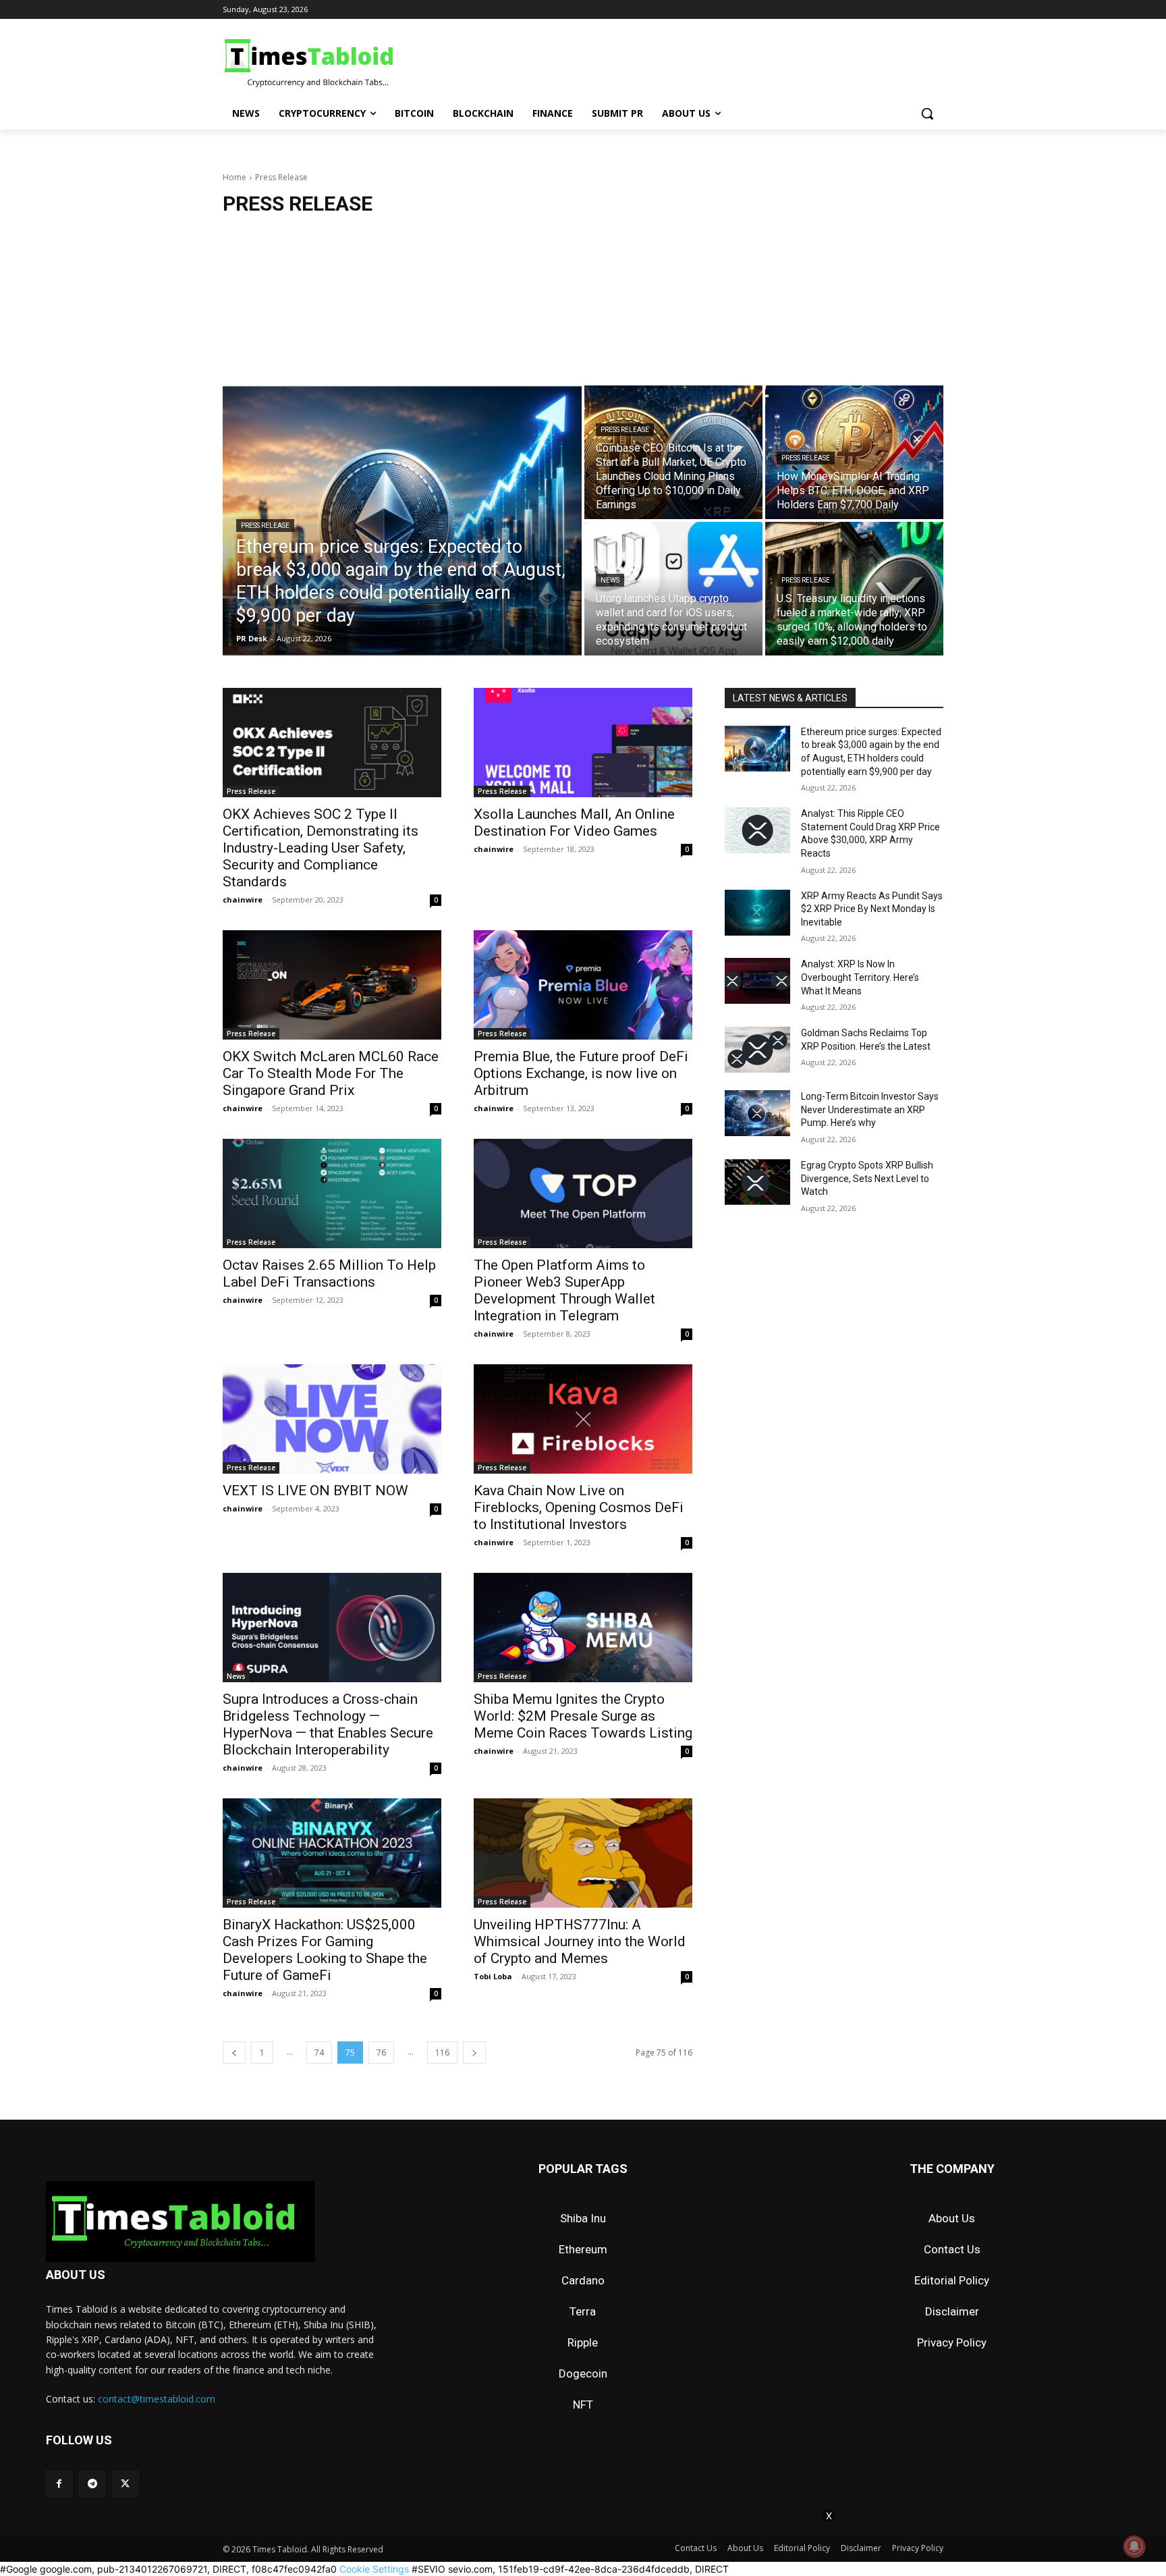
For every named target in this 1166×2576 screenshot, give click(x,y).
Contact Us (952, 2249)
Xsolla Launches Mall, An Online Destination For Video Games (574, 823)
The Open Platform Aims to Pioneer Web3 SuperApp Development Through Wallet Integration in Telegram (564, 1290)
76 (381, 2052)
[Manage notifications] (1134, 2546)
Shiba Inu (583, 2218)
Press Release (265, 526)
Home (234, 177)
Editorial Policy (952, 2280)
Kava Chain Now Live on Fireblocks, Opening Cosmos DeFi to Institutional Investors (579, 1507)
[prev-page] (234, 2052)
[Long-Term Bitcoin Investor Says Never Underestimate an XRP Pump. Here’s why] (757, 1113)
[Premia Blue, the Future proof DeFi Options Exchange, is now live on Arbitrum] (583, 985)
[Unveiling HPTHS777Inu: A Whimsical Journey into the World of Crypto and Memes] (583, 1853)
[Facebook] (59, 2484)
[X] (125, 2484)
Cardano (583, 2280)
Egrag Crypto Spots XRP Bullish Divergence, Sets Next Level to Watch (867, 1178)
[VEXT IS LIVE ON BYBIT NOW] (332, 1419)
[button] (927, 113)
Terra (583, 2311)
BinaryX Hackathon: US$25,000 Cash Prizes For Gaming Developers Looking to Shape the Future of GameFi (325, 1950)
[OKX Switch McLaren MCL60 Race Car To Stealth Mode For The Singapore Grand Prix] (332, 985)
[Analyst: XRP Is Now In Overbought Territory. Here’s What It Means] (757, 981)
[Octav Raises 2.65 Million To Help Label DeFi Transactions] (332, 1193)
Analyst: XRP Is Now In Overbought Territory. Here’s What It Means (860, 977)
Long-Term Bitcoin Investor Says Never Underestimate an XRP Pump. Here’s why (870, 1109)
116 (442, 2052)
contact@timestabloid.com (157, 2399)
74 (319, 2052)
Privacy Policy (952, 2342)
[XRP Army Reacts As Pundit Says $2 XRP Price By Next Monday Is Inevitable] (757, 913)
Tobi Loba (493, 1976)
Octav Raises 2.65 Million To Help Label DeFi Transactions (329, 1273)
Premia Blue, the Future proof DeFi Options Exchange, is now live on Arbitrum (581, 1073)
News (610, 580)
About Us (952, 2218)
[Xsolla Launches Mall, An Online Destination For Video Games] (583, 743)
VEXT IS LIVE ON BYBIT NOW (315, 1491)
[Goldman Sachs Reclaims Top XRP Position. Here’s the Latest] (757, 1050)
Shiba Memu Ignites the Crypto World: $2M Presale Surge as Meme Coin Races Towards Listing (583, 1716)
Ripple (583, 2342)
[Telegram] (92, 2484)
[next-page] (474, 2052)
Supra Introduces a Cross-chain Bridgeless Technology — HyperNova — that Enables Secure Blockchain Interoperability (328, 1724)
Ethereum (583, 2249)
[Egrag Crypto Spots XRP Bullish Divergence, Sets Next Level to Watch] (757, 1182)
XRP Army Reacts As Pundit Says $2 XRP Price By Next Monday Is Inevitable (872, 909)
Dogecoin (583, 2373)
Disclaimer (952, 2311)
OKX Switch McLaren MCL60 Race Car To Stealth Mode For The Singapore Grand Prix (331, 1073)
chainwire (243, 900)
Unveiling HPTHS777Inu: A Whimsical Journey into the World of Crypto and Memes (580, 1941)
